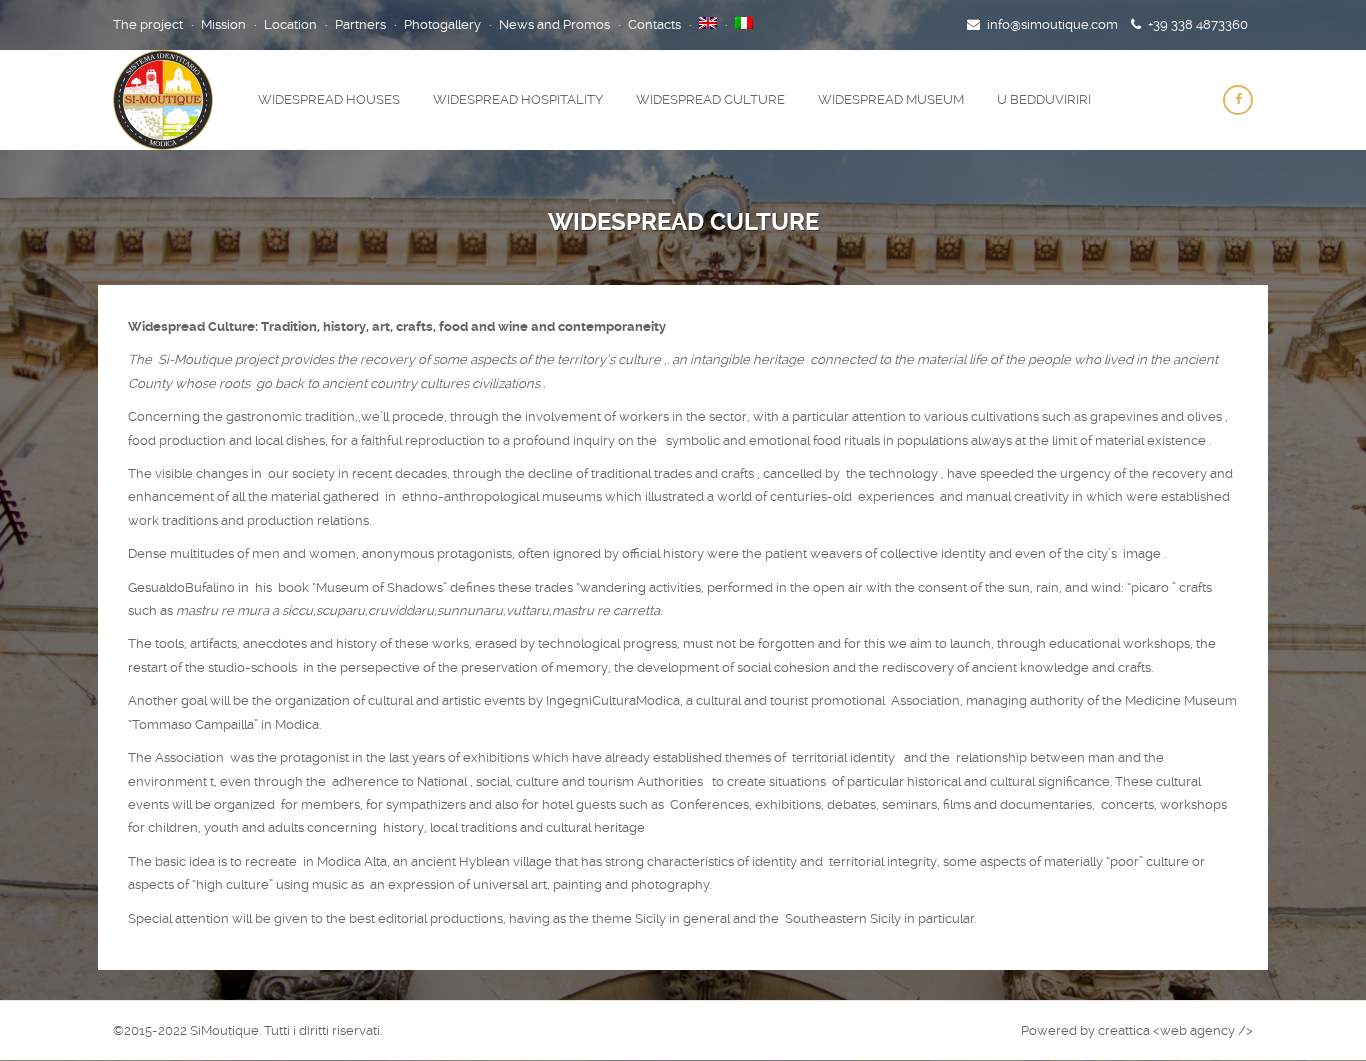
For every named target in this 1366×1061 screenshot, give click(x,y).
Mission (223, 24)
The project (148, 24)
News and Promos (554, 24)
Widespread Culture (710, 99)
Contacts (654, 24)
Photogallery (442, 24)
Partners (360, 24)
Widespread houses (329, 99)
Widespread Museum (891, 99)
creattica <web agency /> (1175, 1030)
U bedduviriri (1044, 99)
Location (290, 24)
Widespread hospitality (518, 99)
